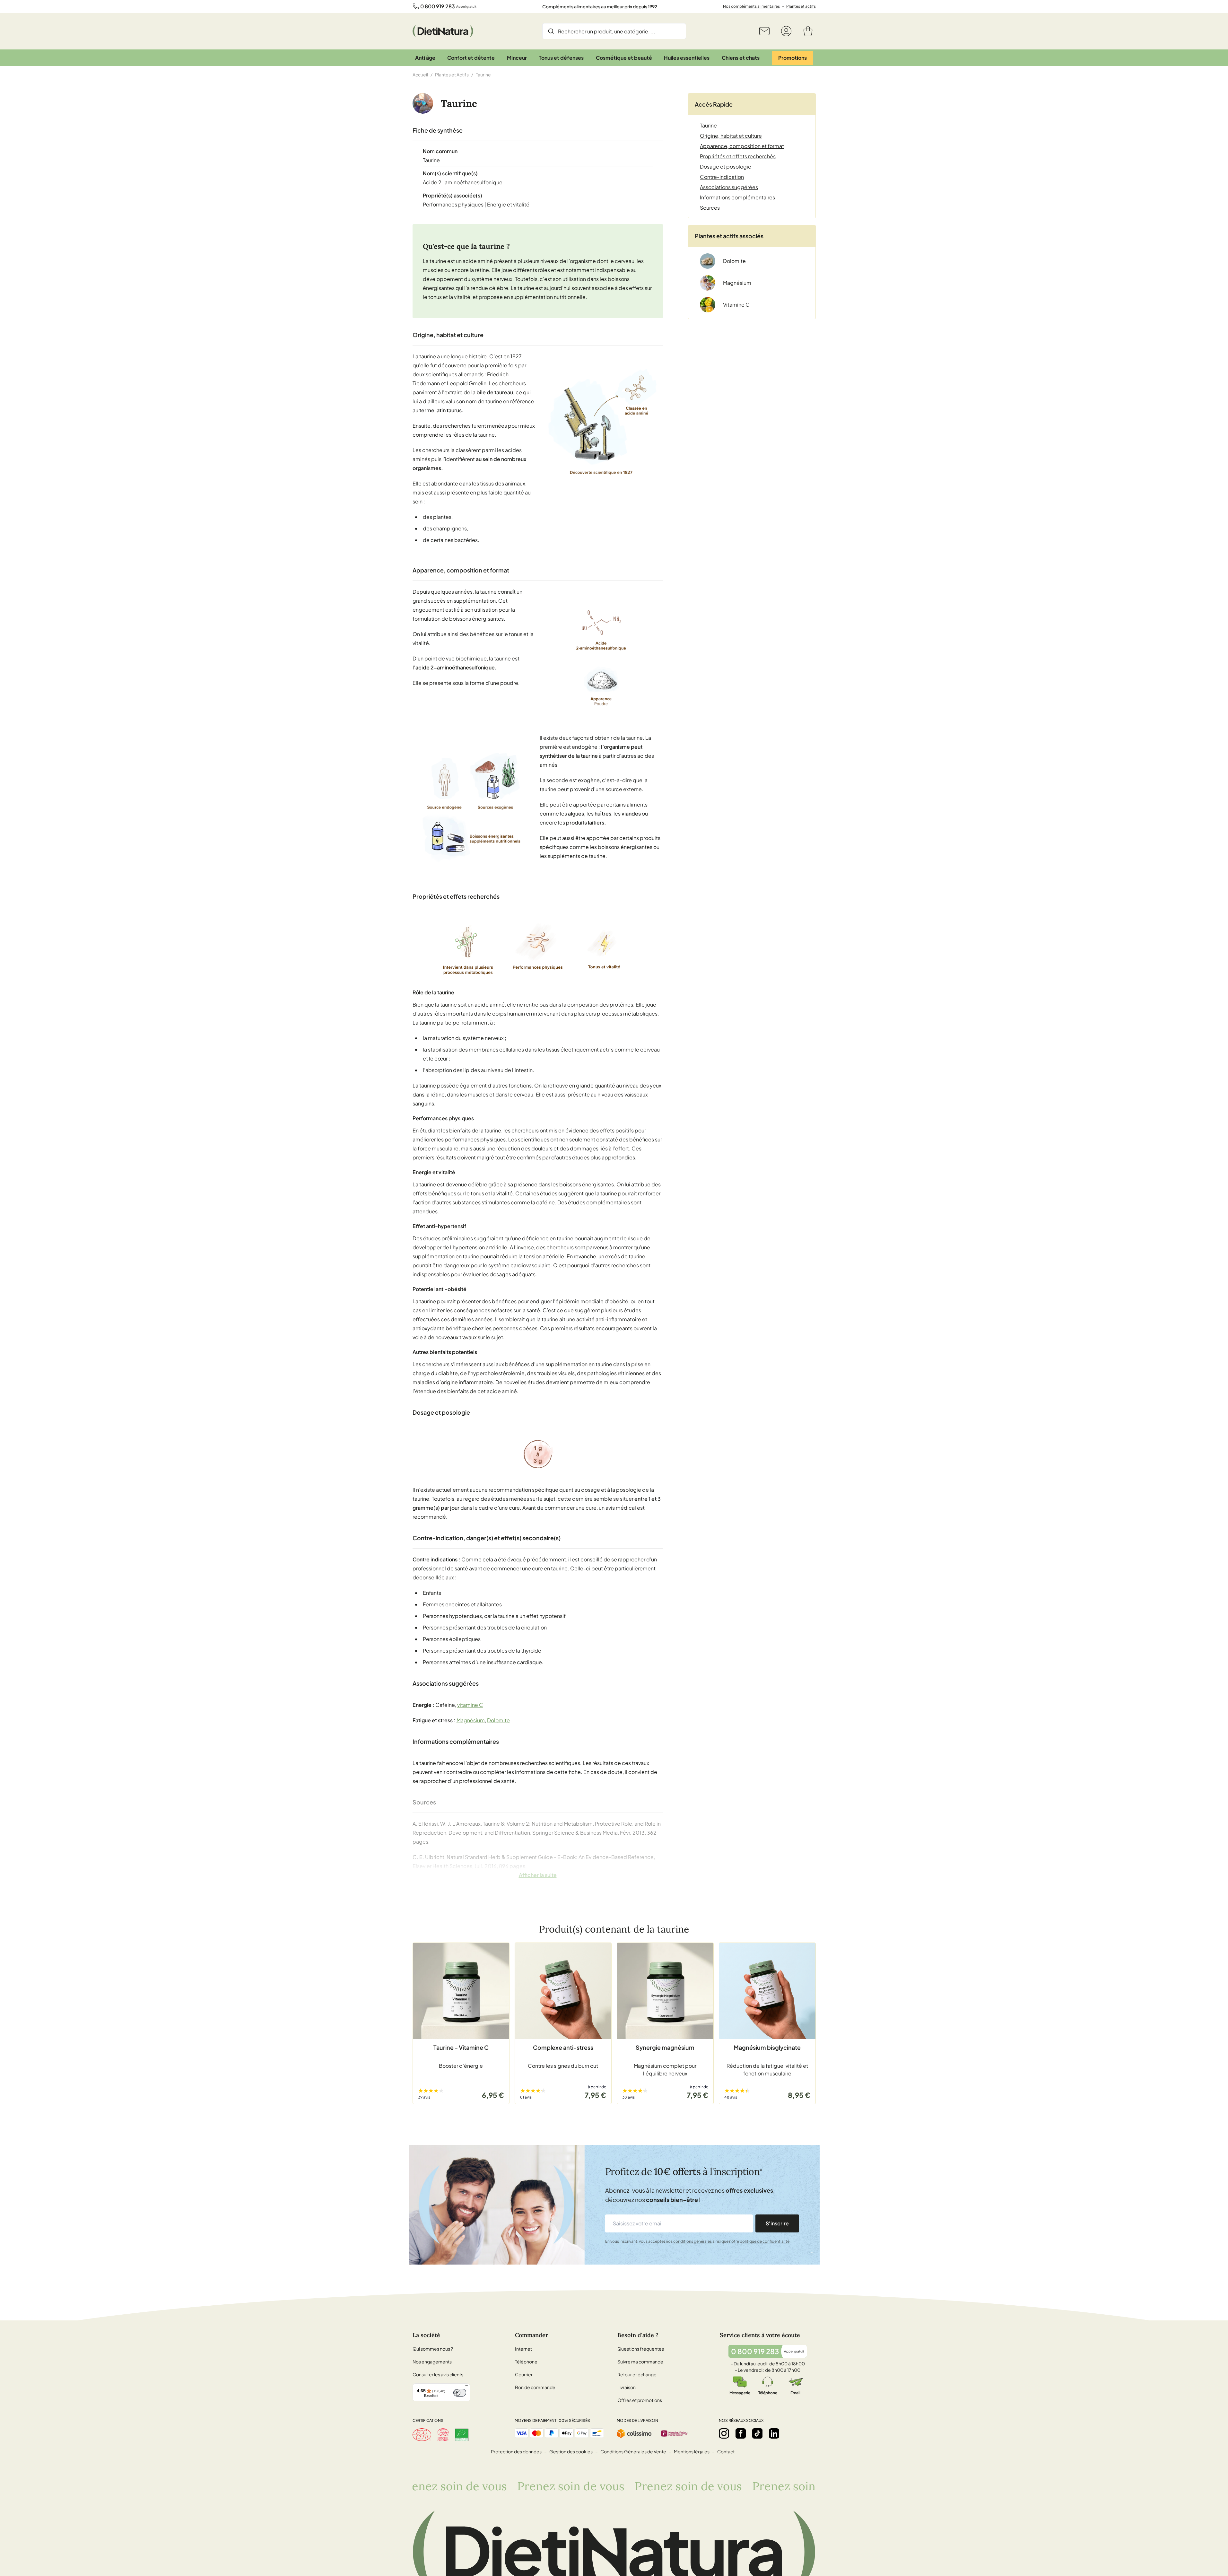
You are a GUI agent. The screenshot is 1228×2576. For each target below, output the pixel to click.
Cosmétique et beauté (624, 58)
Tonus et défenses (561, 58)
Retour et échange (637, 2374)
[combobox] (614, 31)
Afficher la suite (538, 1875)
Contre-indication (722, 177)
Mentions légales (692, 2451)
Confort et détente (471, 58)
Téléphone (526, 2362)
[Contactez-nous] (764, 31)
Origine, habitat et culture (731, 136)
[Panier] (808, 31)
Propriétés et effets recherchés (738, 156)
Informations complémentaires (737, 197)
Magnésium (471, 1720)
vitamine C (470, 1705)
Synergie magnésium (665, 2047)
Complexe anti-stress (563, 2047)
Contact (726, 2451)
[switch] (460, 2393)
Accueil (420, 74)
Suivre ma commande (640, 2362)
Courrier (524, 2374)
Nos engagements (432, 2362)
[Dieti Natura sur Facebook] (741, 2433)
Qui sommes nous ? (433, 2349)
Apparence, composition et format (742, 146)
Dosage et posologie (726, 166)
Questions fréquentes (641, 2349)
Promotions (793, 58)
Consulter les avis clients (438, 2374)
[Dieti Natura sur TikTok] (757, 2433)
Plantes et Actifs (452, 74)
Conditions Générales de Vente (633, 2451)
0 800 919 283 (438, 6)
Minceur (517, 58)
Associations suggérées (729, 187)
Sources (710, 208)
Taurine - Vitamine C (461, 2047)
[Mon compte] (786, 31)
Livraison (627, 2387)
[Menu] (466, 2387)
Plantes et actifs (801, 6)
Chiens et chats (741, 58)
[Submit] (551, 31)
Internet (523, 2349)
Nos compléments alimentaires (751, 6)
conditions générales (692, 2241)
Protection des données (516, 2451)
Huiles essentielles (687, 58)
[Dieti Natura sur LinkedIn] (774, 2433)
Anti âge (425, 58)
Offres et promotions (640, 2400)
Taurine (708, 125)
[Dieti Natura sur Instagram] (724, 2433)
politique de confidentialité (765, 2241)
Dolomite (498, 1720)
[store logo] (443, 31)
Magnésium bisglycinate (767, 2047)
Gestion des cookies (571, 2451)
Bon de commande (535, 2387)
